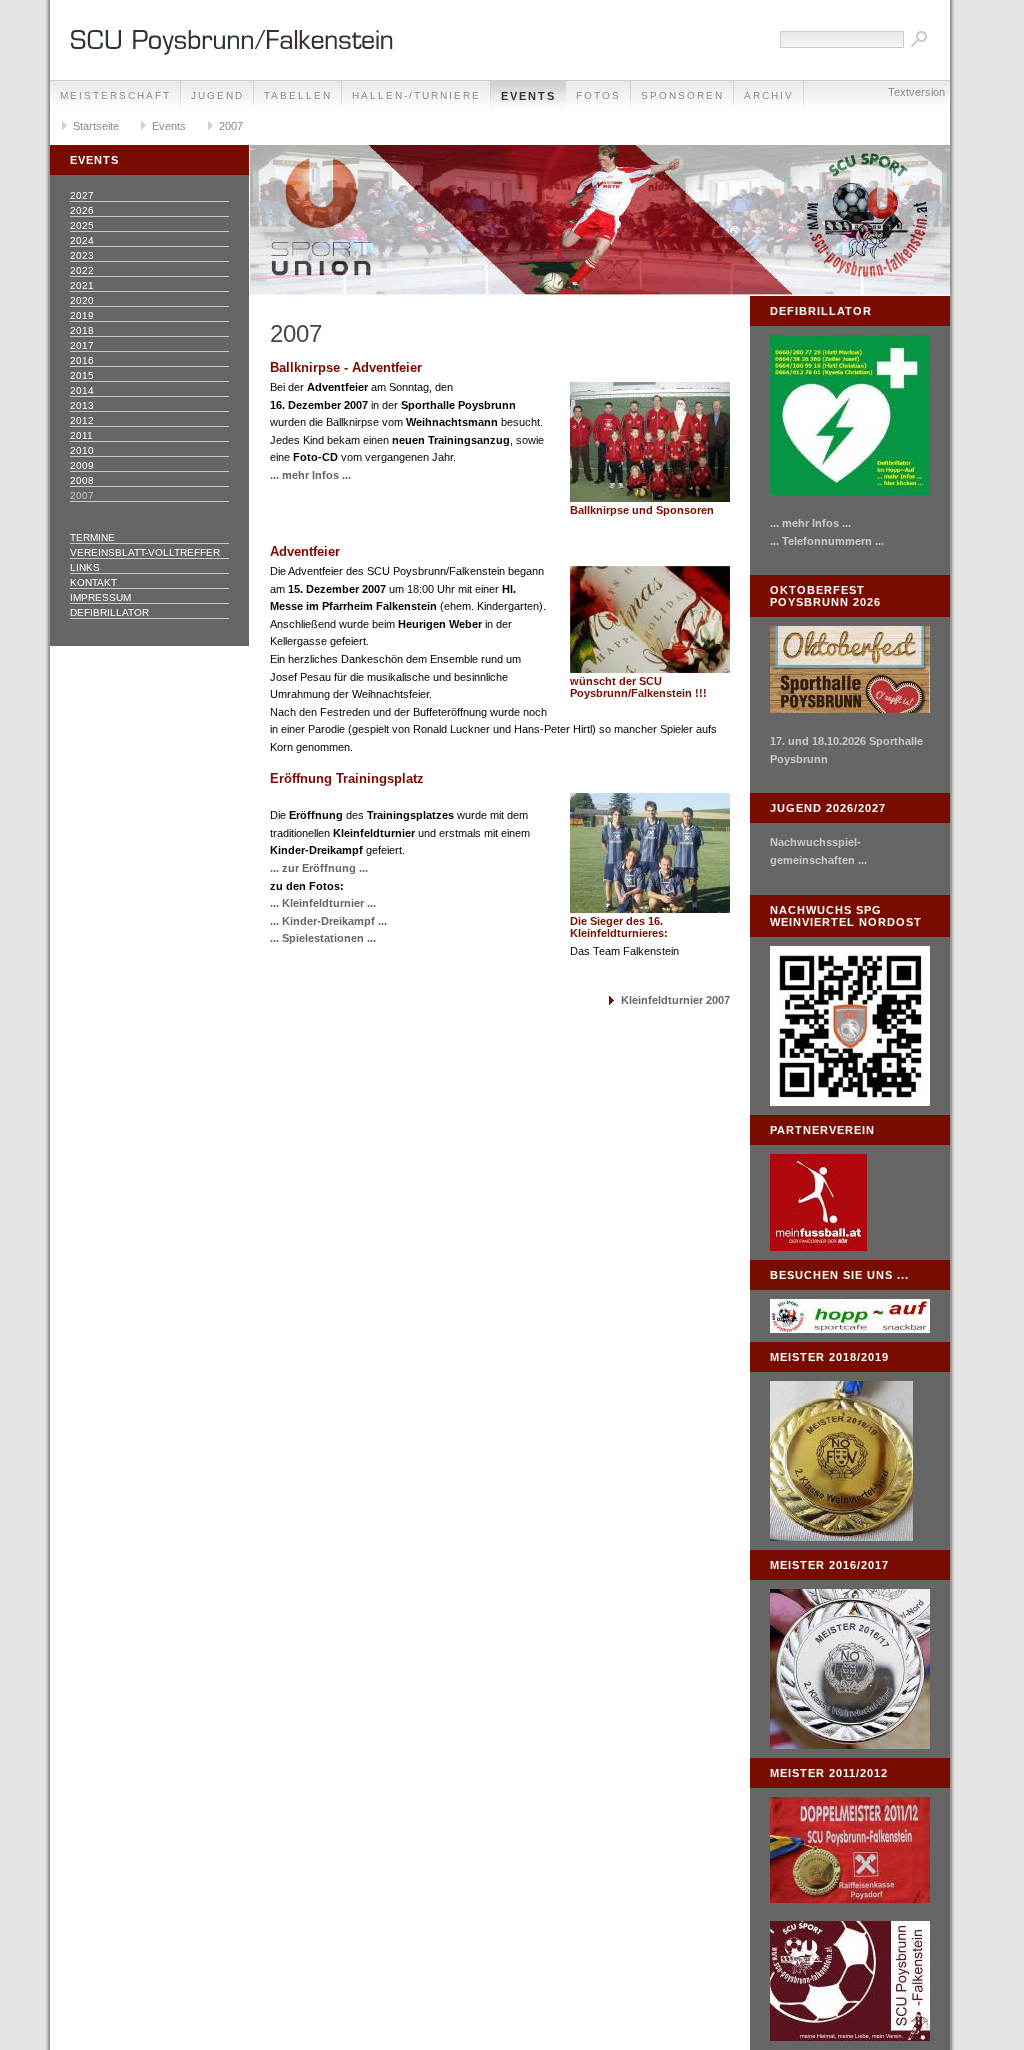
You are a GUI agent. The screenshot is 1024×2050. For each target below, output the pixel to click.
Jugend (217, 95)
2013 (82, 405)
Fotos (598, 95)
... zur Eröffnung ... (319, 868)
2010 (82, 450)
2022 (82, 270)
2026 (82, 210)
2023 (82, 255)
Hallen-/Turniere (416, 95)
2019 (82, 315)
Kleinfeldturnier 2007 (675, 1000)
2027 (82, 195)
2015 (82, 375)
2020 (82, 300)
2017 (82, 345)
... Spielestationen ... (323, 938)
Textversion (916, 92)
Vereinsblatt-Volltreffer (145, 552)
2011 (81, 435)
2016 (82, 360)
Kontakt (93, 582)
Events (528, 96)
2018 (82, 330)
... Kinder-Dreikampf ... (328, 921)
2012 (82, 420)
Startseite (96, 126)
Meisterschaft (115, 95)
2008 (82, 480)
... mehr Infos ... (310, 475)
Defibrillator (109, 612)
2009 (82, 465)
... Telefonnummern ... (827, 541)
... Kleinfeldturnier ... (323, 903)
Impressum (100, 597)
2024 (82, 240)
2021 (82, 285)
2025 (82, 225)
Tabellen (298, 95)
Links (85, 567)
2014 (82, 390)
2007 (231, 126)
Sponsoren (682, 95)
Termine (92, 537)
